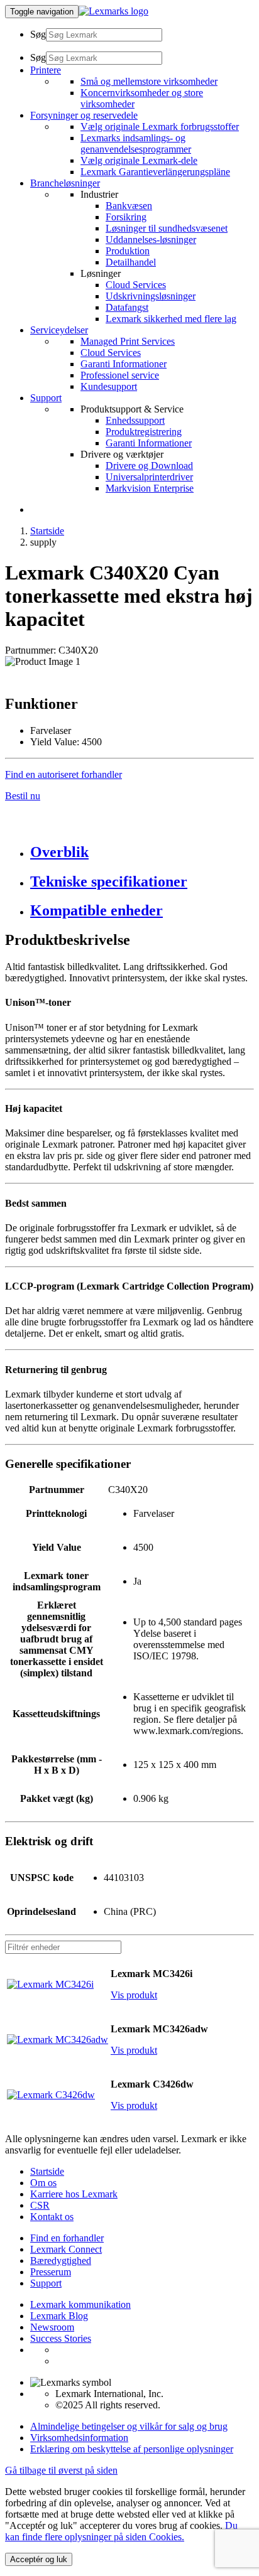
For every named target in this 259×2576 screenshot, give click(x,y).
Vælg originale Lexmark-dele (139, 160)
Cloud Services (136, 285)
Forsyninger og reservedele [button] (84, 115)
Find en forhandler (67, 2238)
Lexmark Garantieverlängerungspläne (155, 172)
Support (46, 2283)
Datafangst (127, 307)
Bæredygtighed (61, 2261)
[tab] (142, 852)
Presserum (51, 2272)
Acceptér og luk (39, 2559)
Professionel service (120, 375)
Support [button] (46, 398)
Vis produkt (134, 1995)
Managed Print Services (128, 341)
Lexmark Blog (59, 2316)
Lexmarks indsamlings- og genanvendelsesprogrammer (136, 143)
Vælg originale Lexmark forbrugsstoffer (160, 127)
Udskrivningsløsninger (151, 296)
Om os (43, 2183)
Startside (47, 531)
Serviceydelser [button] (59, 330)
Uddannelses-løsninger (151, 240)
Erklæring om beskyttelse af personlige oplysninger (132, 2449)
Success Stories (61, 2338)
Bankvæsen (129, 206)
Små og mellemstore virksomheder (149, 81)
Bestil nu (23, 796)
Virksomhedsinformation (79, 2438)
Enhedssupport (135, 420)
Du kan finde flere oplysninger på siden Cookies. (121, 2531)
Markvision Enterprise (150, 488)
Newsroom (52, 2327)
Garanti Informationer (124, 364)
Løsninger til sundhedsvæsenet (167, 228)
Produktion (128, 251)
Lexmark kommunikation (80, 2304)
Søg (38, 34)
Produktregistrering (144, 432)
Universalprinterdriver (149, 477)
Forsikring (126, 217)
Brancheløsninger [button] (65, 183)
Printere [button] (46, 70)
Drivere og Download (149, 466)
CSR (40, 2205)
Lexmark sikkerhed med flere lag (171, 319)
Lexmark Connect (66, 2249)
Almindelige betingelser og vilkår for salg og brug (129, 2426)
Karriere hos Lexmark (74, 2194)
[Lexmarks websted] (113, 11)
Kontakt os (52, 2217)
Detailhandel (131, 262)
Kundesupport (109, 386)
